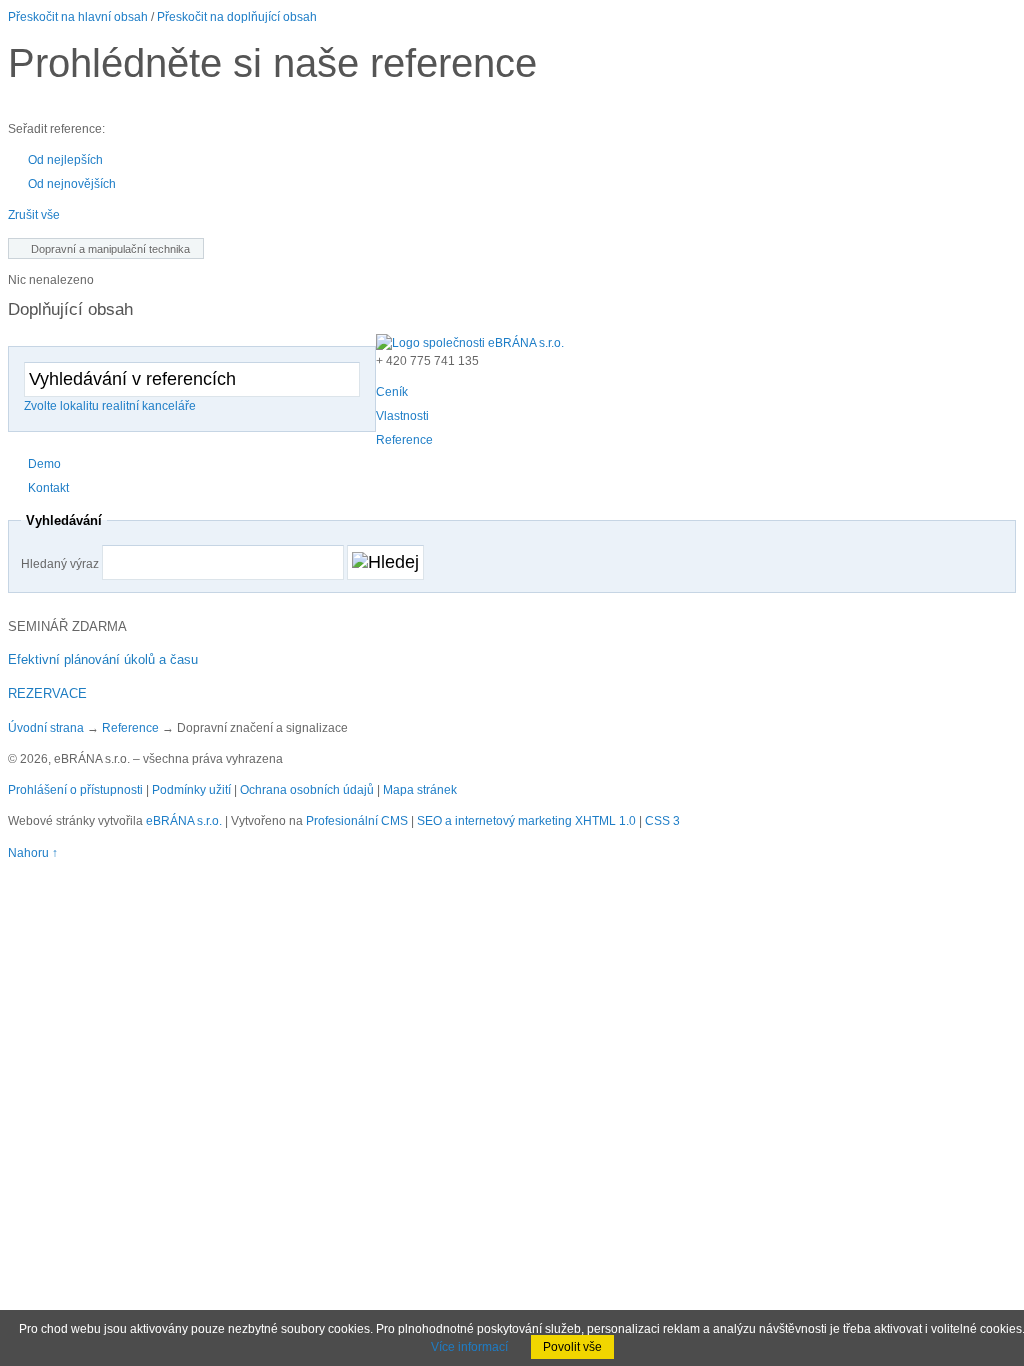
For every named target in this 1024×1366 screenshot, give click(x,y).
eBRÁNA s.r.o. (184, 821)
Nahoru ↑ (33, 853)
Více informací (469, 1347)
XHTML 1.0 (605, 821)
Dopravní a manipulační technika (110, 249)
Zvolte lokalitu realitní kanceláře (110, 406)
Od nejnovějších (72, 184)
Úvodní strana (46, 728)
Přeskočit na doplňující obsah (237, 17)
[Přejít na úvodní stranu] (470, 343)
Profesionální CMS (357, 821)
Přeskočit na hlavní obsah (78, 17)
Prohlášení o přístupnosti (75, 790)
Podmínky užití (191, 790)
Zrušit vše (34, 215)
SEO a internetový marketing (494, 821)
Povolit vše (572, 1347)
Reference (130, 728)
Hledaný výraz (60, 564)
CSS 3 (662, 821)
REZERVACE (47, 693)
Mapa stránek (420, 790)
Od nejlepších (65, 160)
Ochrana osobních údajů (307, 790)
